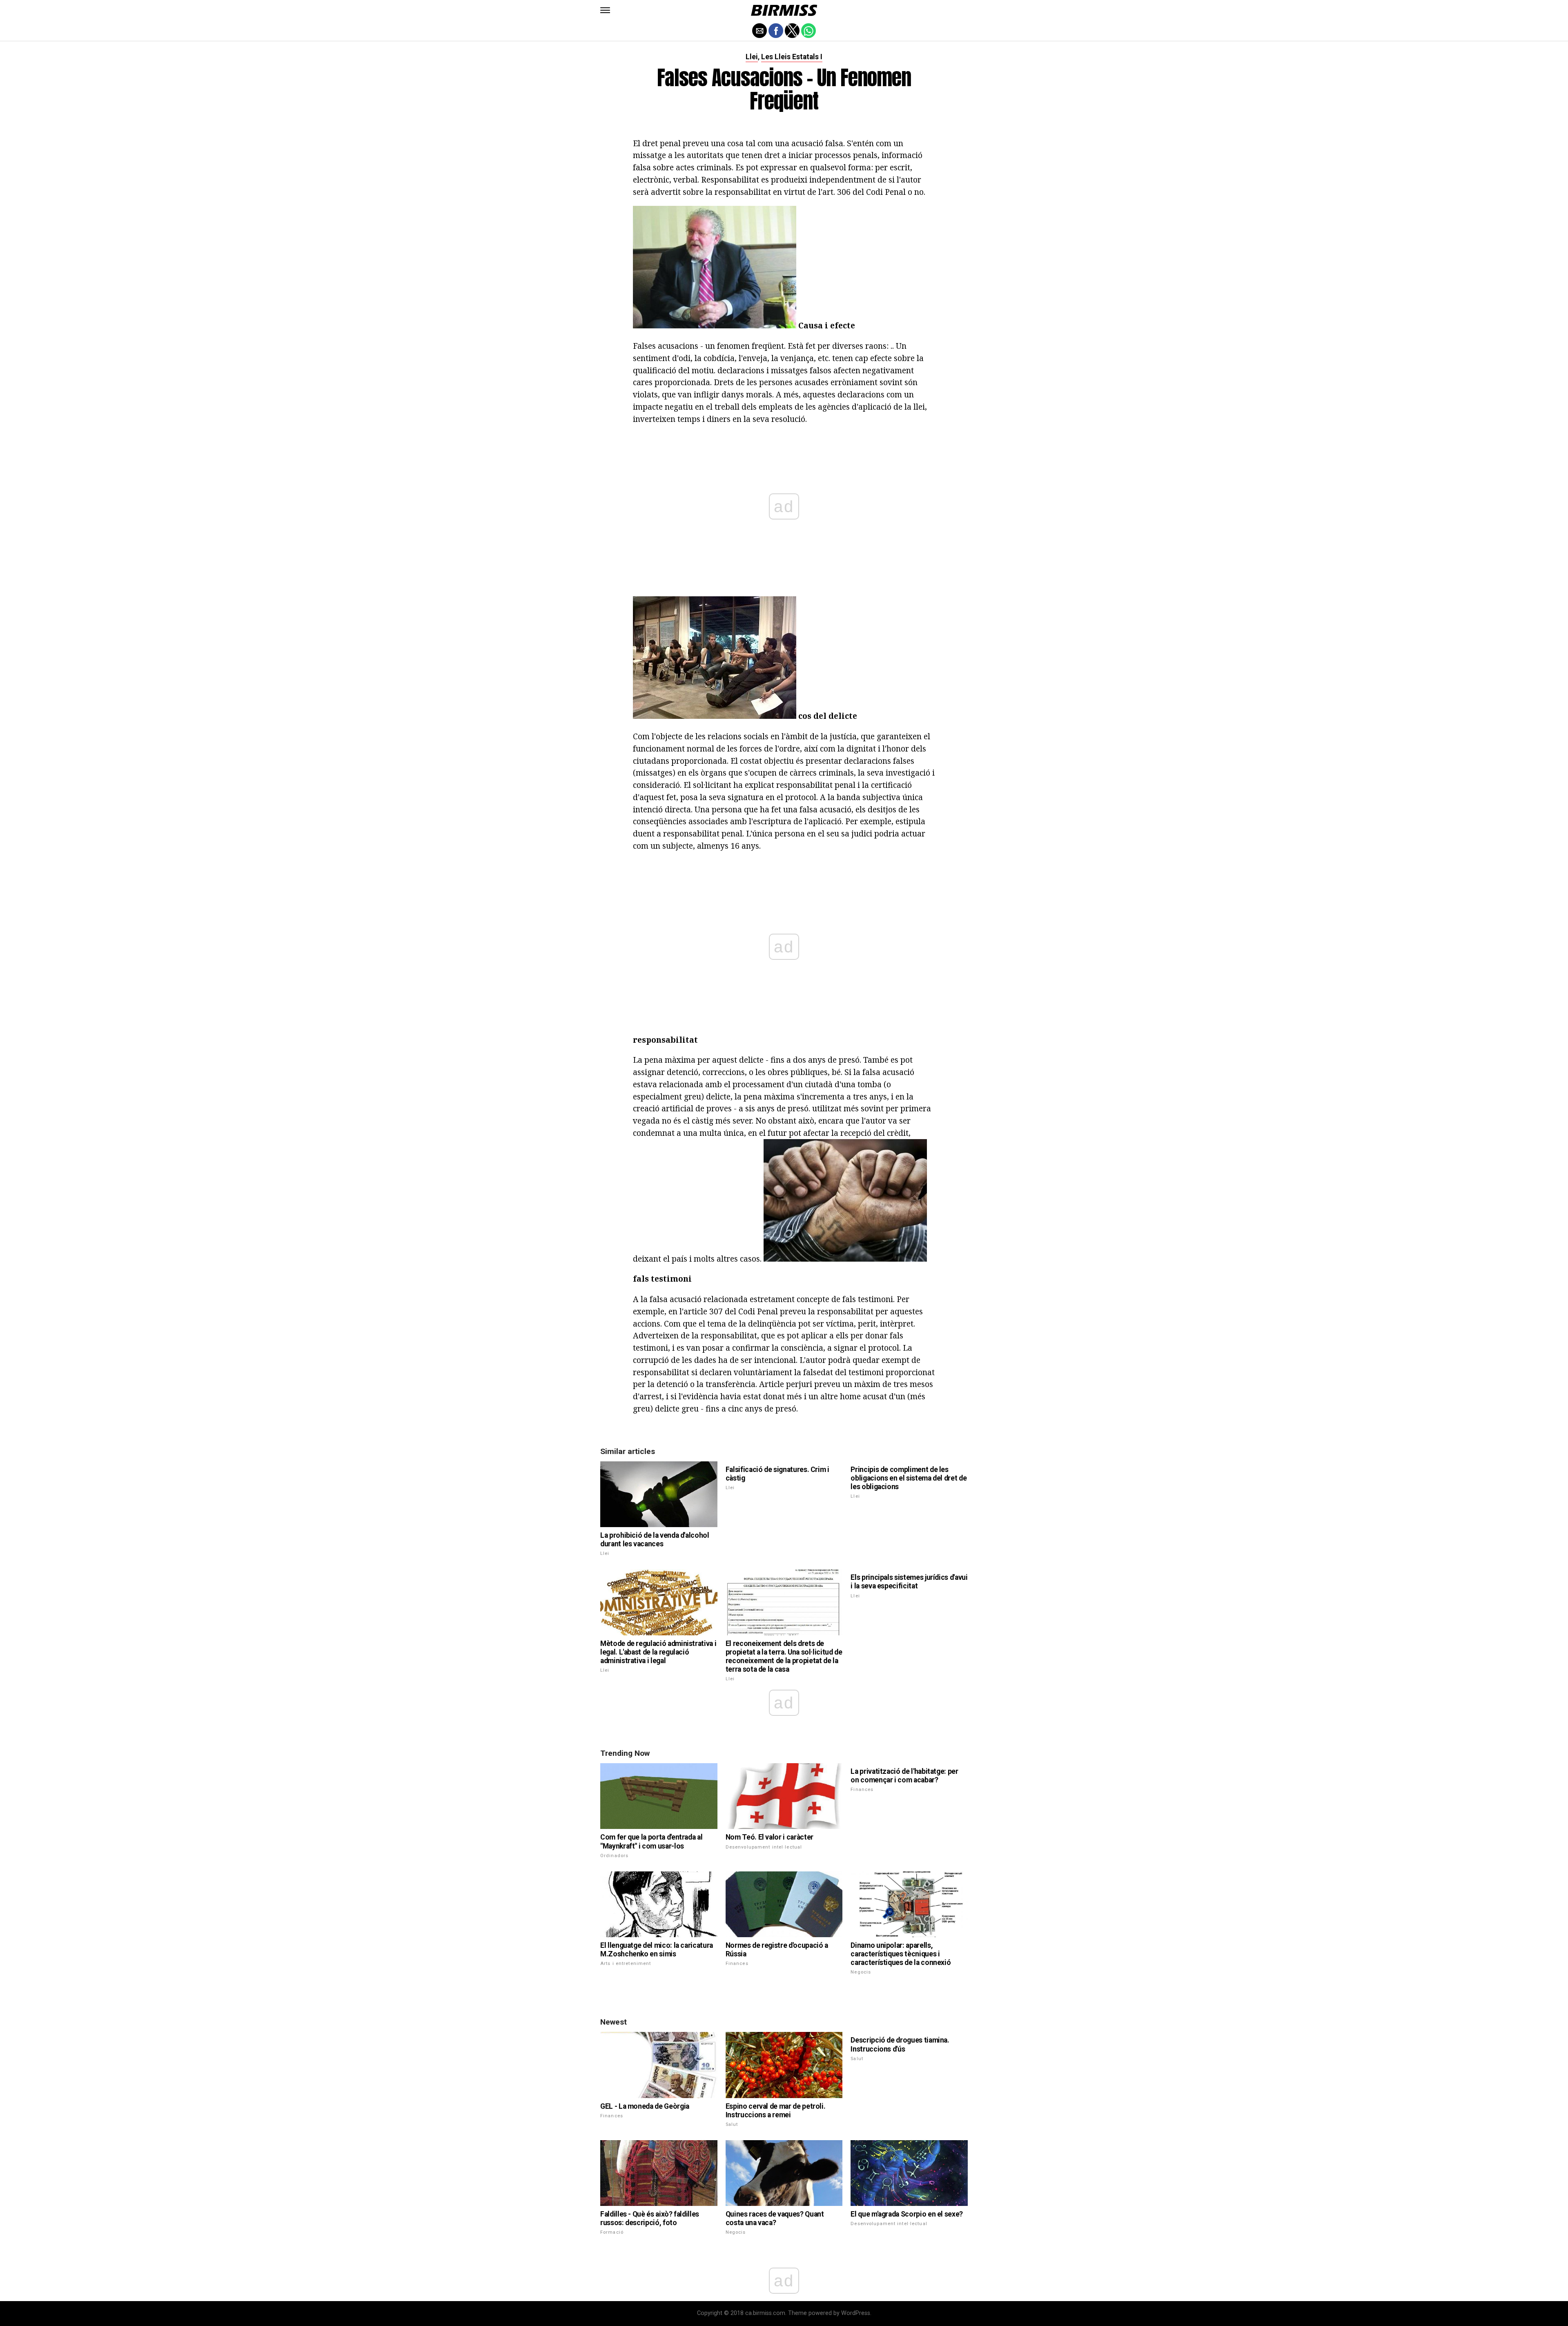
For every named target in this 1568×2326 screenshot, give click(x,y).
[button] (605, 10)
